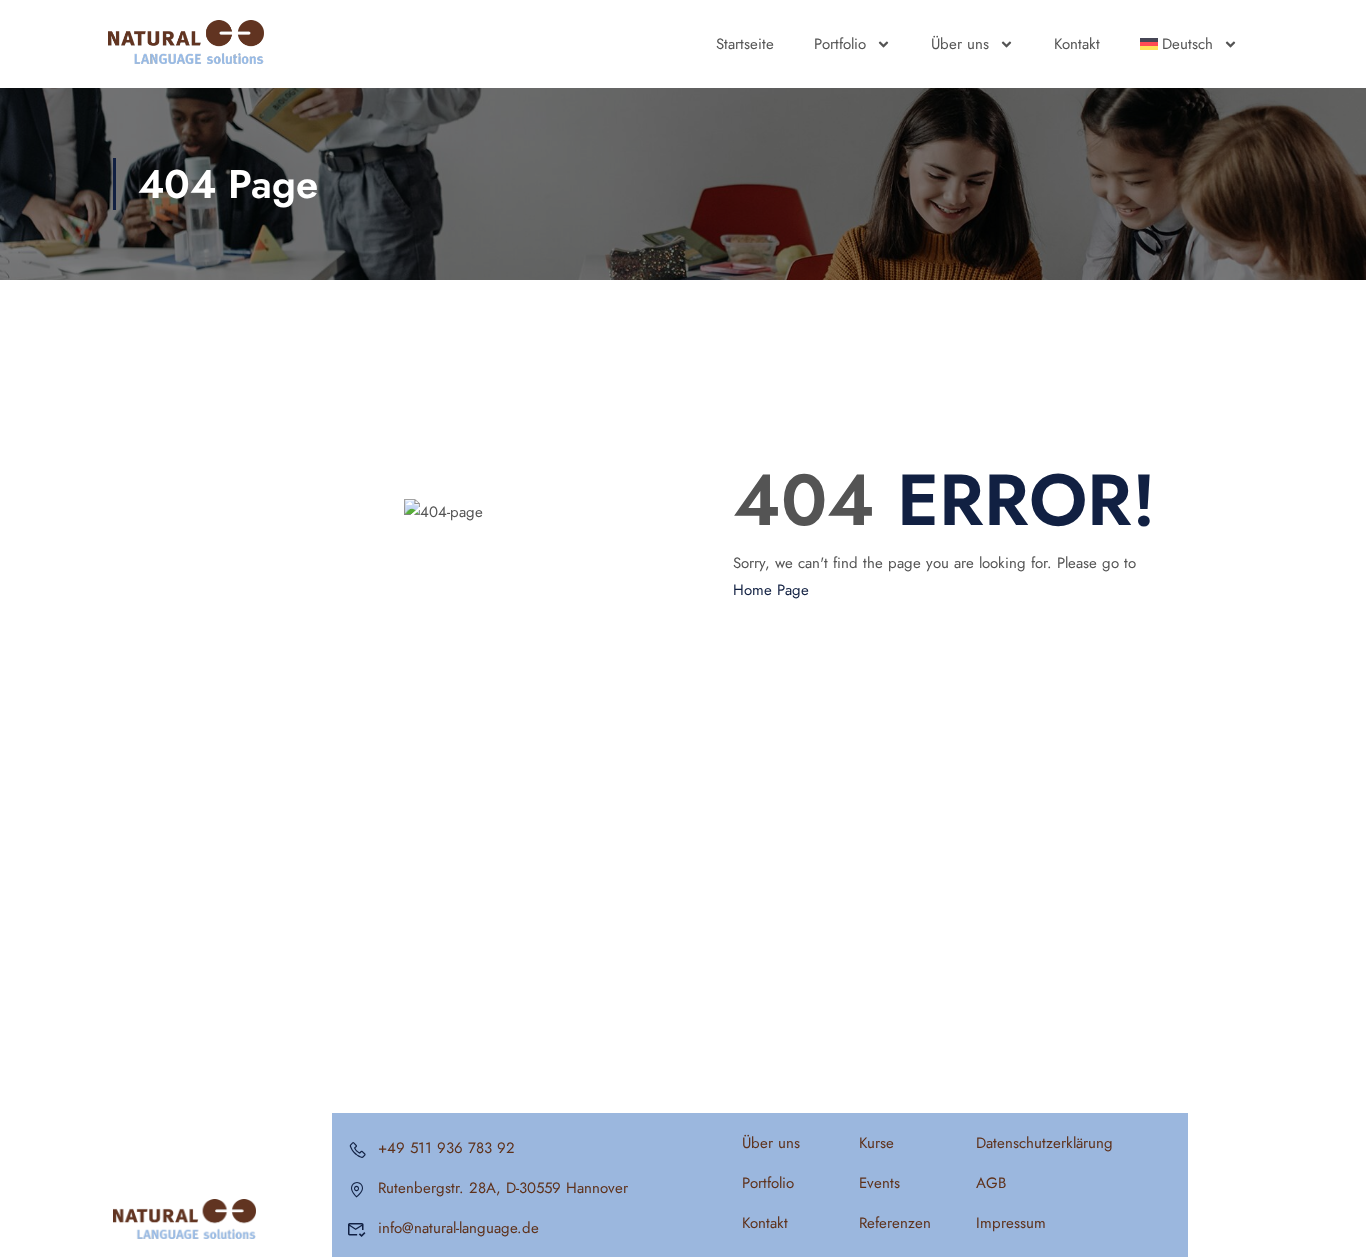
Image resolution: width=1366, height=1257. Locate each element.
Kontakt (1077, 44)
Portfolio (840, 44)
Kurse (876, 1143)
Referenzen (895, 1223)
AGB (991, 1183)
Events (879, 1183)
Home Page (771, 590)
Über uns (960, 44)
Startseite (745, 44)
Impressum (1011, 1223)
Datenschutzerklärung (1044, 1143)
